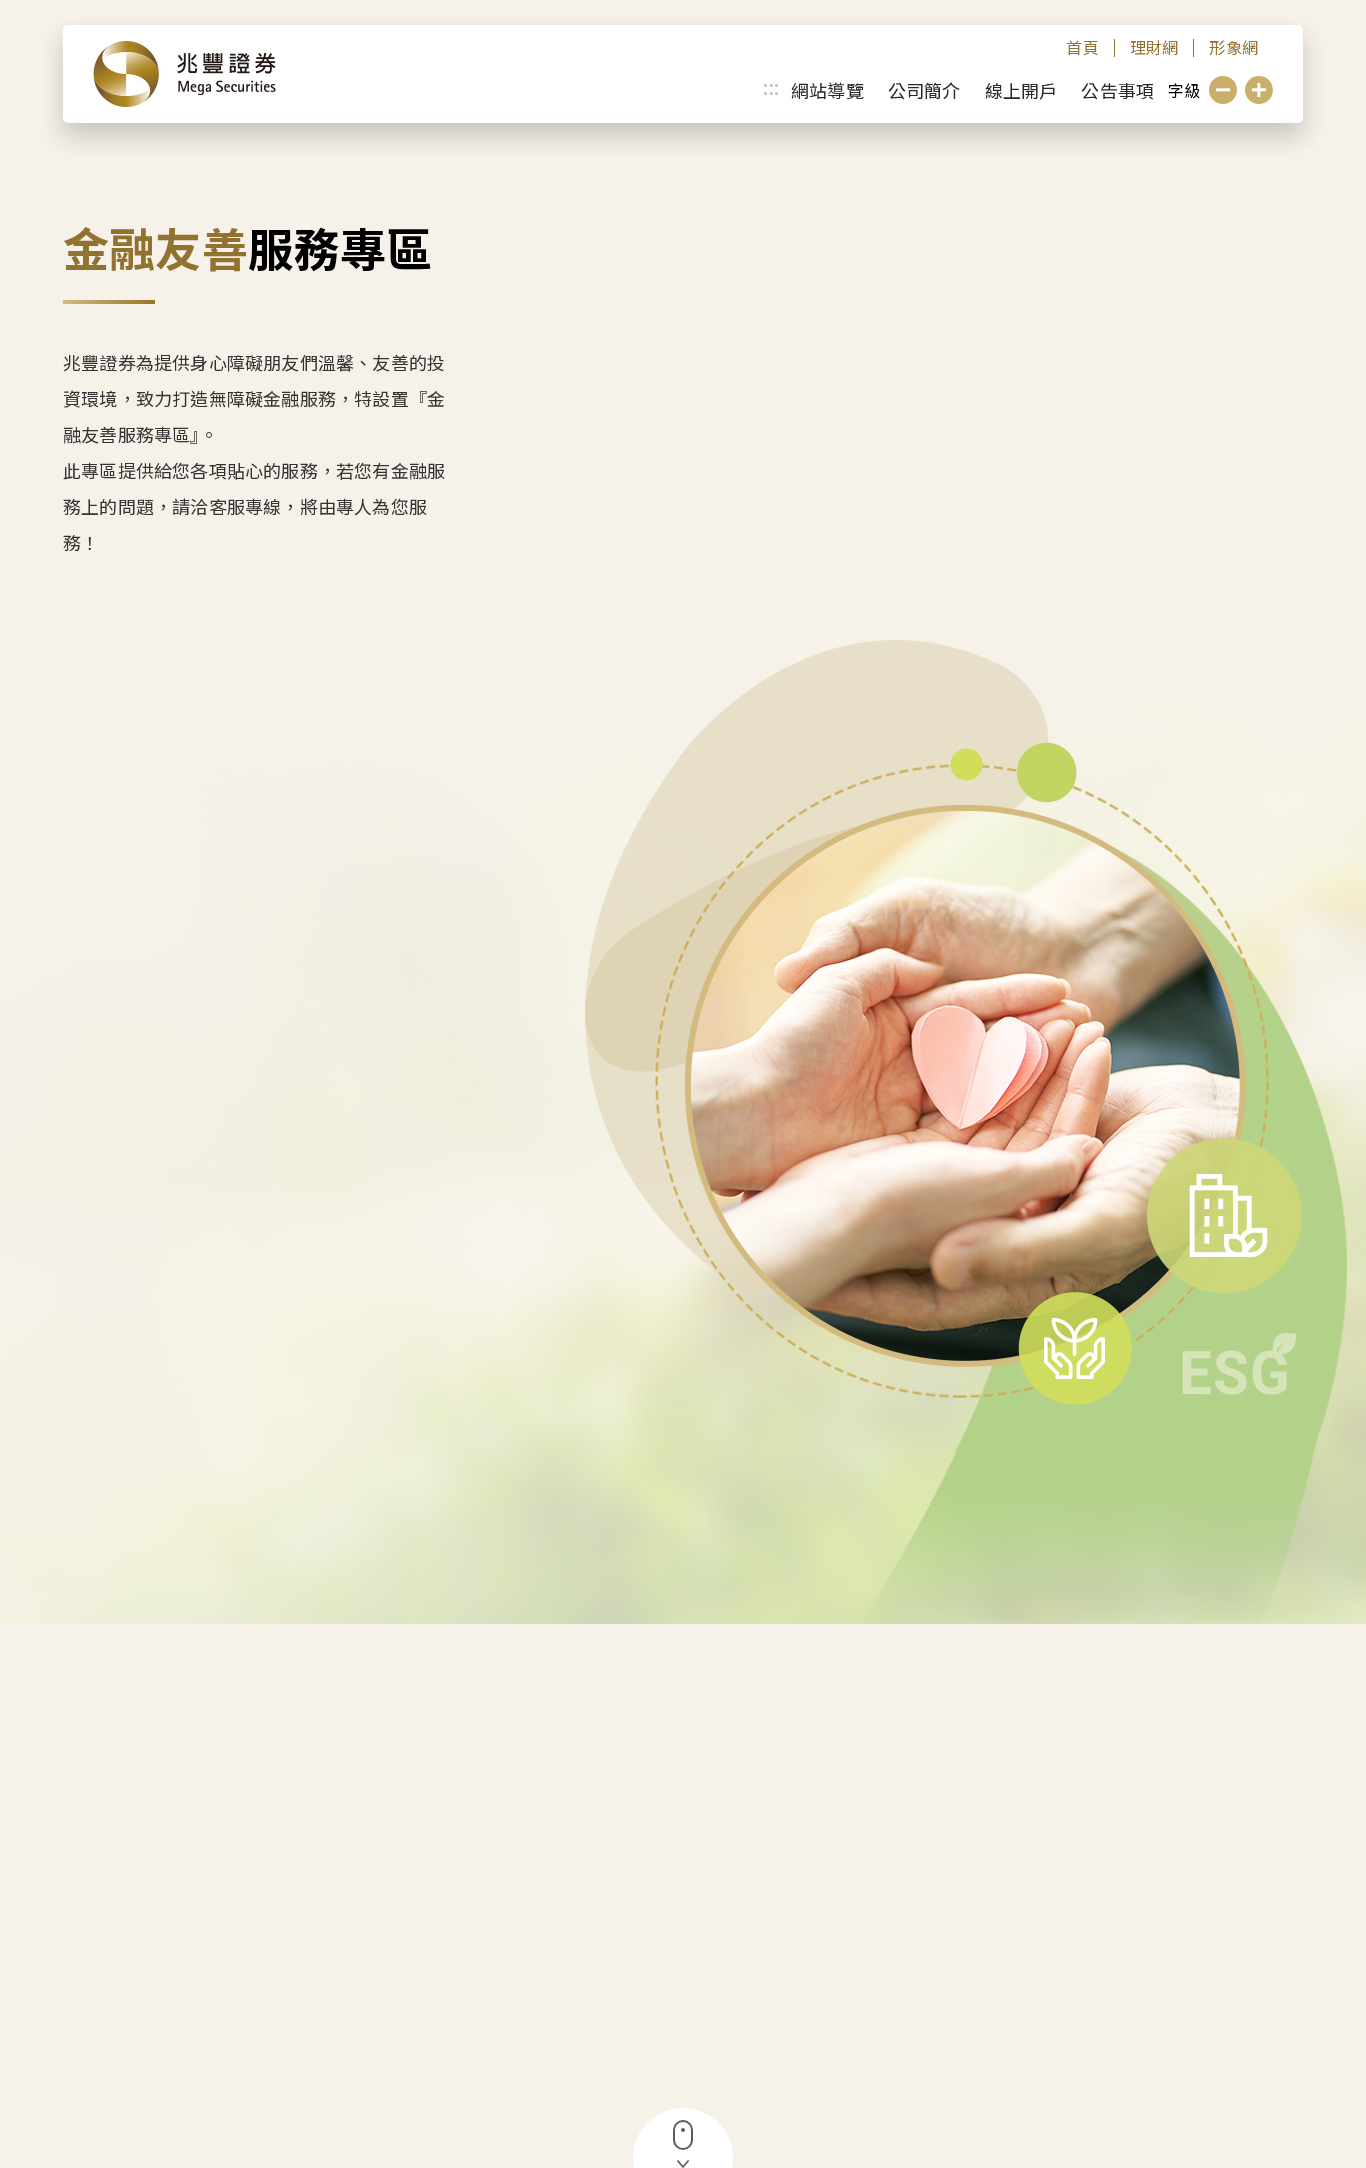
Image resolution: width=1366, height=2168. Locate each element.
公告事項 (1117, 90)
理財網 (1154, 48)
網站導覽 (827, 90)
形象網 (1233, 48)
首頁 (1082, 48)
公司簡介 (924, 90)
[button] (1223, 90)
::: (771, 86)
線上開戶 (1021, 90)
